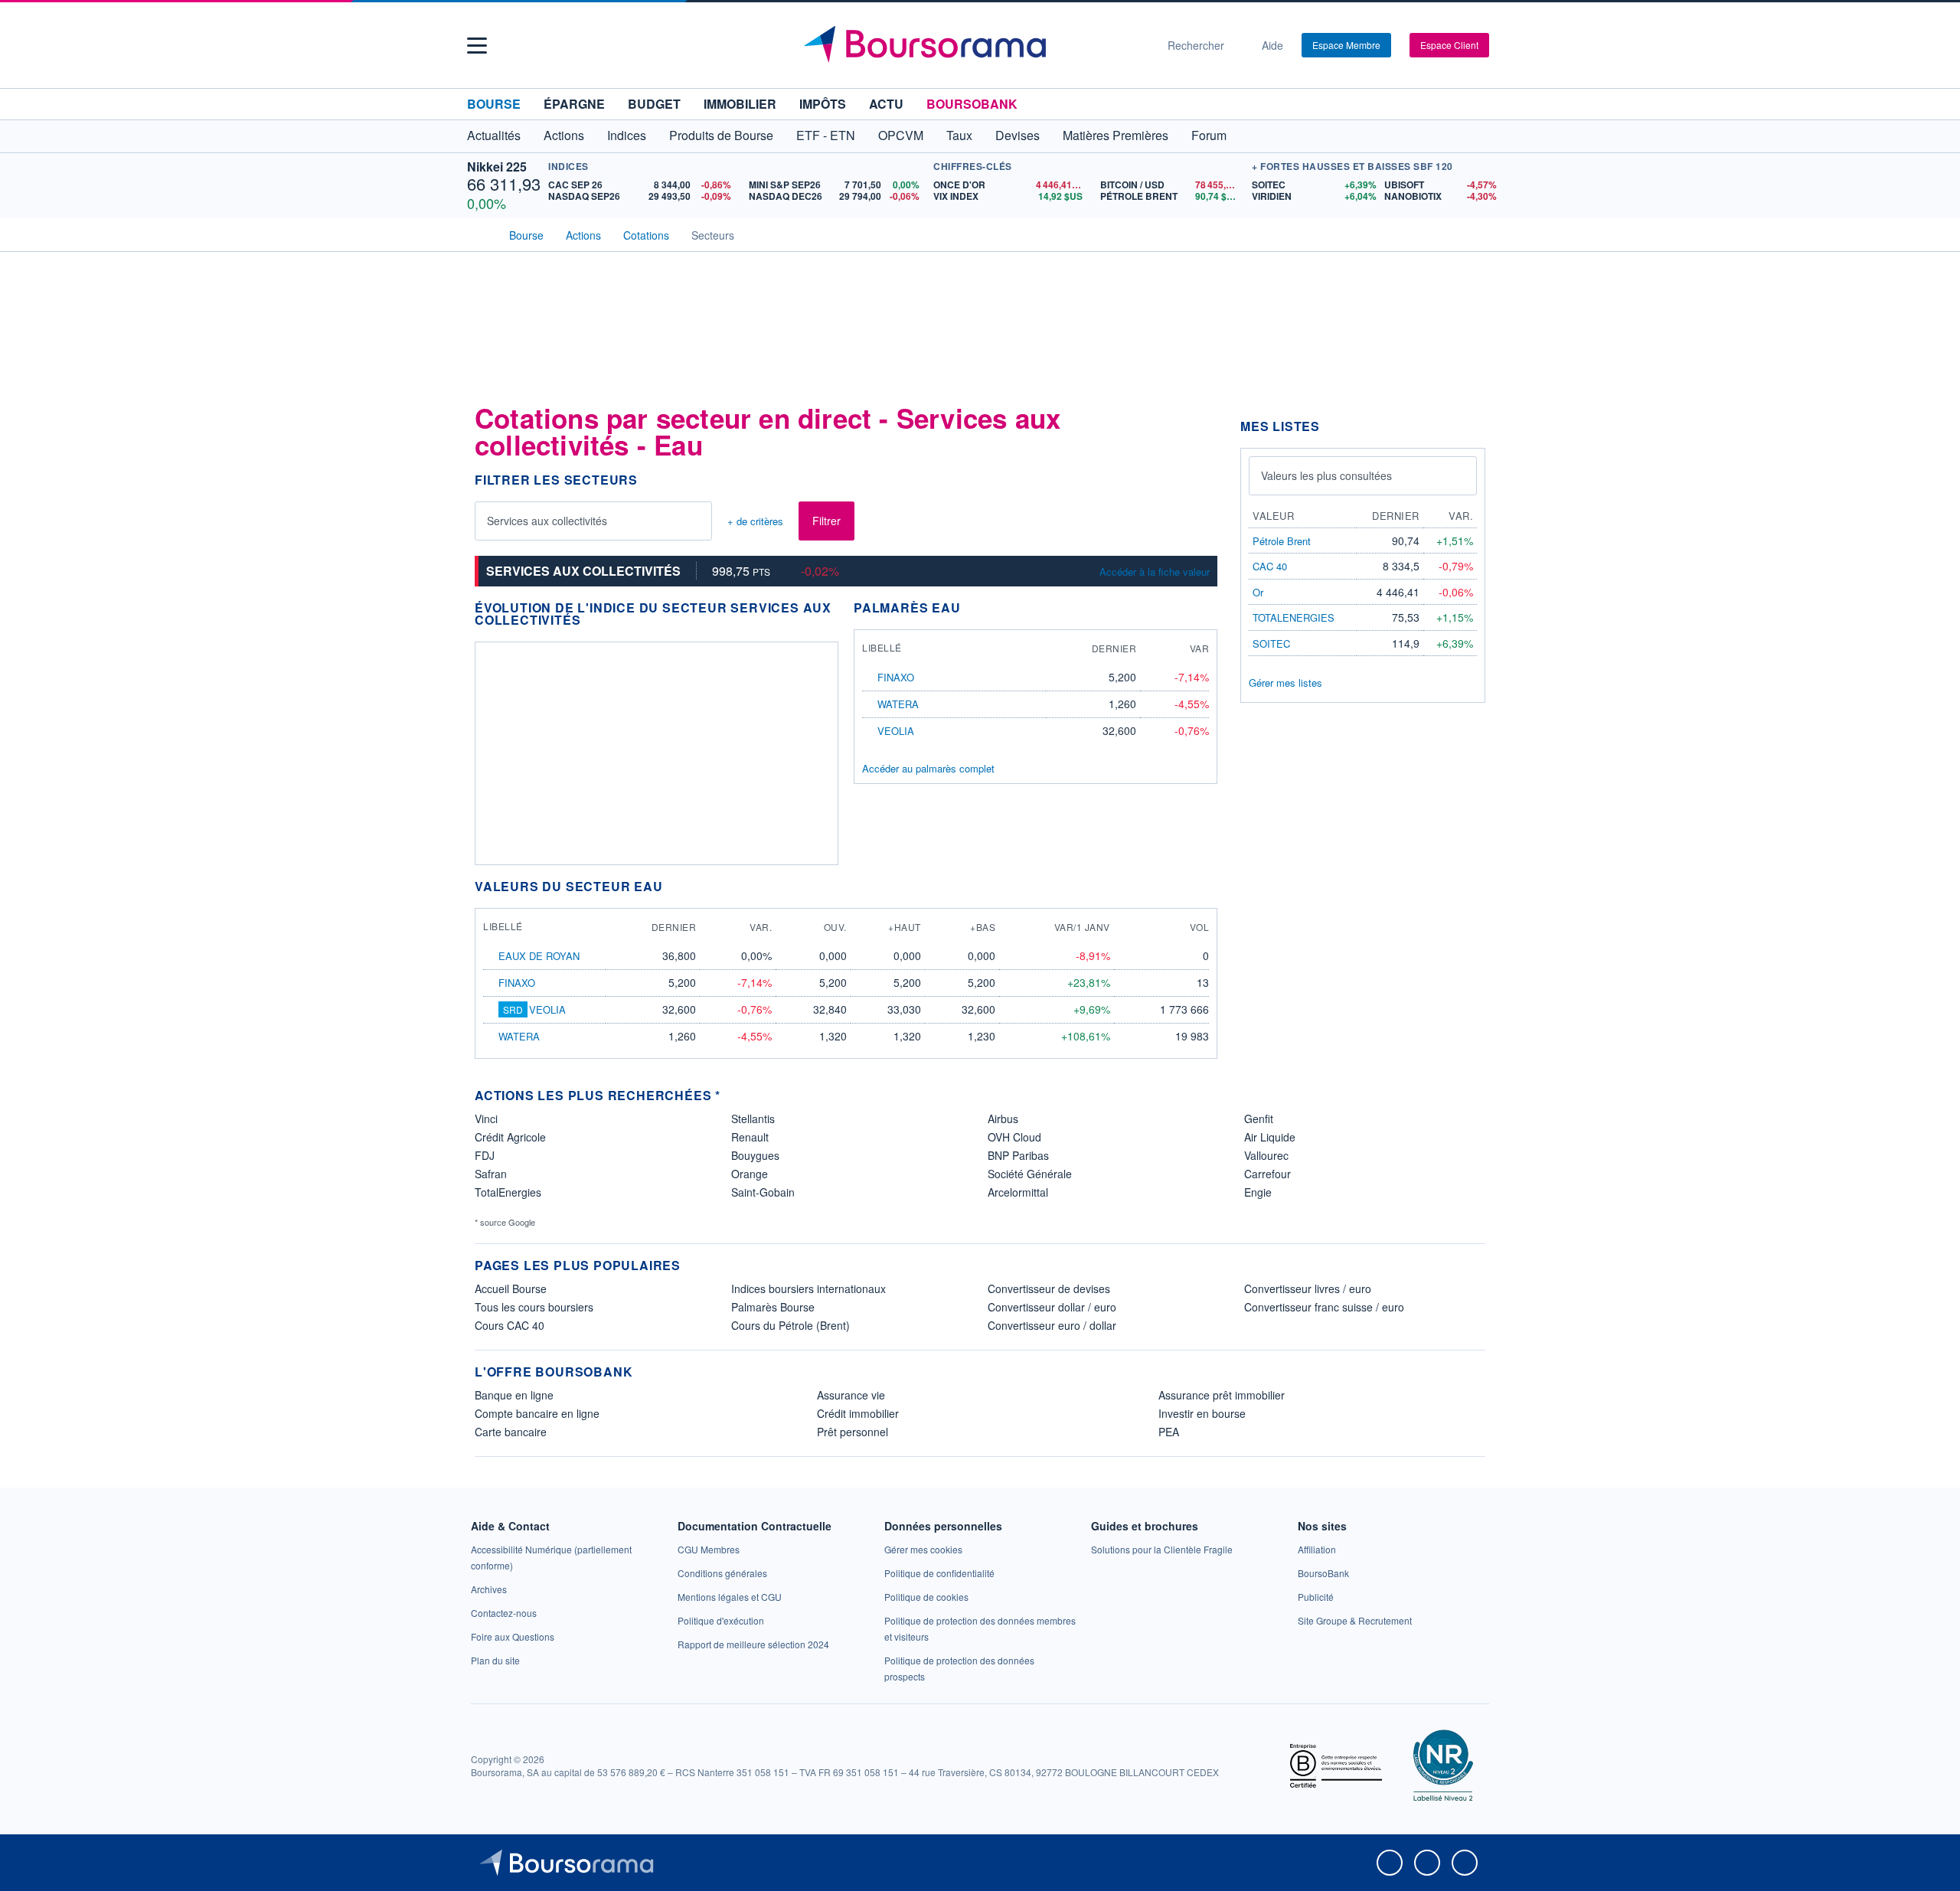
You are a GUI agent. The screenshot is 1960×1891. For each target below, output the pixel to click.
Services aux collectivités (583, 571)
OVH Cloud (1014, 1137)
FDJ (485, 1155)
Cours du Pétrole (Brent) (791, 1325)
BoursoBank (972, 104)
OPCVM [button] (901, 135)
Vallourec (1266, 1155)
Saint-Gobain (763, 1192)
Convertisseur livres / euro (1308, 1288)
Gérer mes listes (1285, 683)
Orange (750, 1174)
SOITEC (1271, 643)
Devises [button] (1018, 135)
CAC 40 (1270, 566)
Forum (1209, 135)
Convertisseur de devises (1049, 1288)
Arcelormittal (1018, 1192)
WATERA (898, 704)
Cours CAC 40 (510, 1325)
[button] (477, 46)
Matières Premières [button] (1116, 135)
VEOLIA (896, 731)
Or (1258, 592)
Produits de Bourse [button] (721, 135)
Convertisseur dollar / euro (1052, 1307)
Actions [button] (564, 135)
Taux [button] (959, 135)
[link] (489, 1589)
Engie (1258, 1192)
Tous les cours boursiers (534, 1307)
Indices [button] (627, 135)
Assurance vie (851, 1395)
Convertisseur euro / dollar (1052, 1325)
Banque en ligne (514, 1395)
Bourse (494, 104)
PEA (1169, 1432)
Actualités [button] (494, 135)
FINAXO (896, 677)
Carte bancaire (511, 1432)
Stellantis (753, 1119)
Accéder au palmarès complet (928, 768)
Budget (654, 104)
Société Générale (1030, 1174)
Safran (491, 1174)
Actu (886, 104)
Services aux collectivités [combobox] (547, 521)
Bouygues (755, 1155)
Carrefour (1267, 1174)
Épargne (574, 104)
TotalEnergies (508, 1192)
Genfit (1259, 1119)
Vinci (486, 1119)
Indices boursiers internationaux (808, 1288)
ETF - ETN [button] (826, 135)
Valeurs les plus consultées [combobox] (1326, 475)
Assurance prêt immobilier (1222, 1395)
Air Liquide (1270, 1137)
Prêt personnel (853, 1432)
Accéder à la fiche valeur (1155, 572)
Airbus (1003, 1119)
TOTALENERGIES (1294, 617)
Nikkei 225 (497, 167)
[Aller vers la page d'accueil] (974, 45)
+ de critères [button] (755, 521)
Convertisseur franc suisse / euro (1324, 1307)
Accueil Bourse (511, 1288)
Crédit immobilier (858, 1413)
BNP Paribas (1018, 1155)
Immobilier (740, 104)
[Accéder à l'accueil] (481, 234)
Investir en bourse (1202, 1413)
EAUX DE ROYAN (539, 956)
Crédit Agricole (510, 1137)
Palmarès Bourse (773, 1307)
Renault (750, 1137)
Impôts (823, 104)
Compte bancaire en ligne (537, 1413)
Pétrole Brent (1282, 541)
